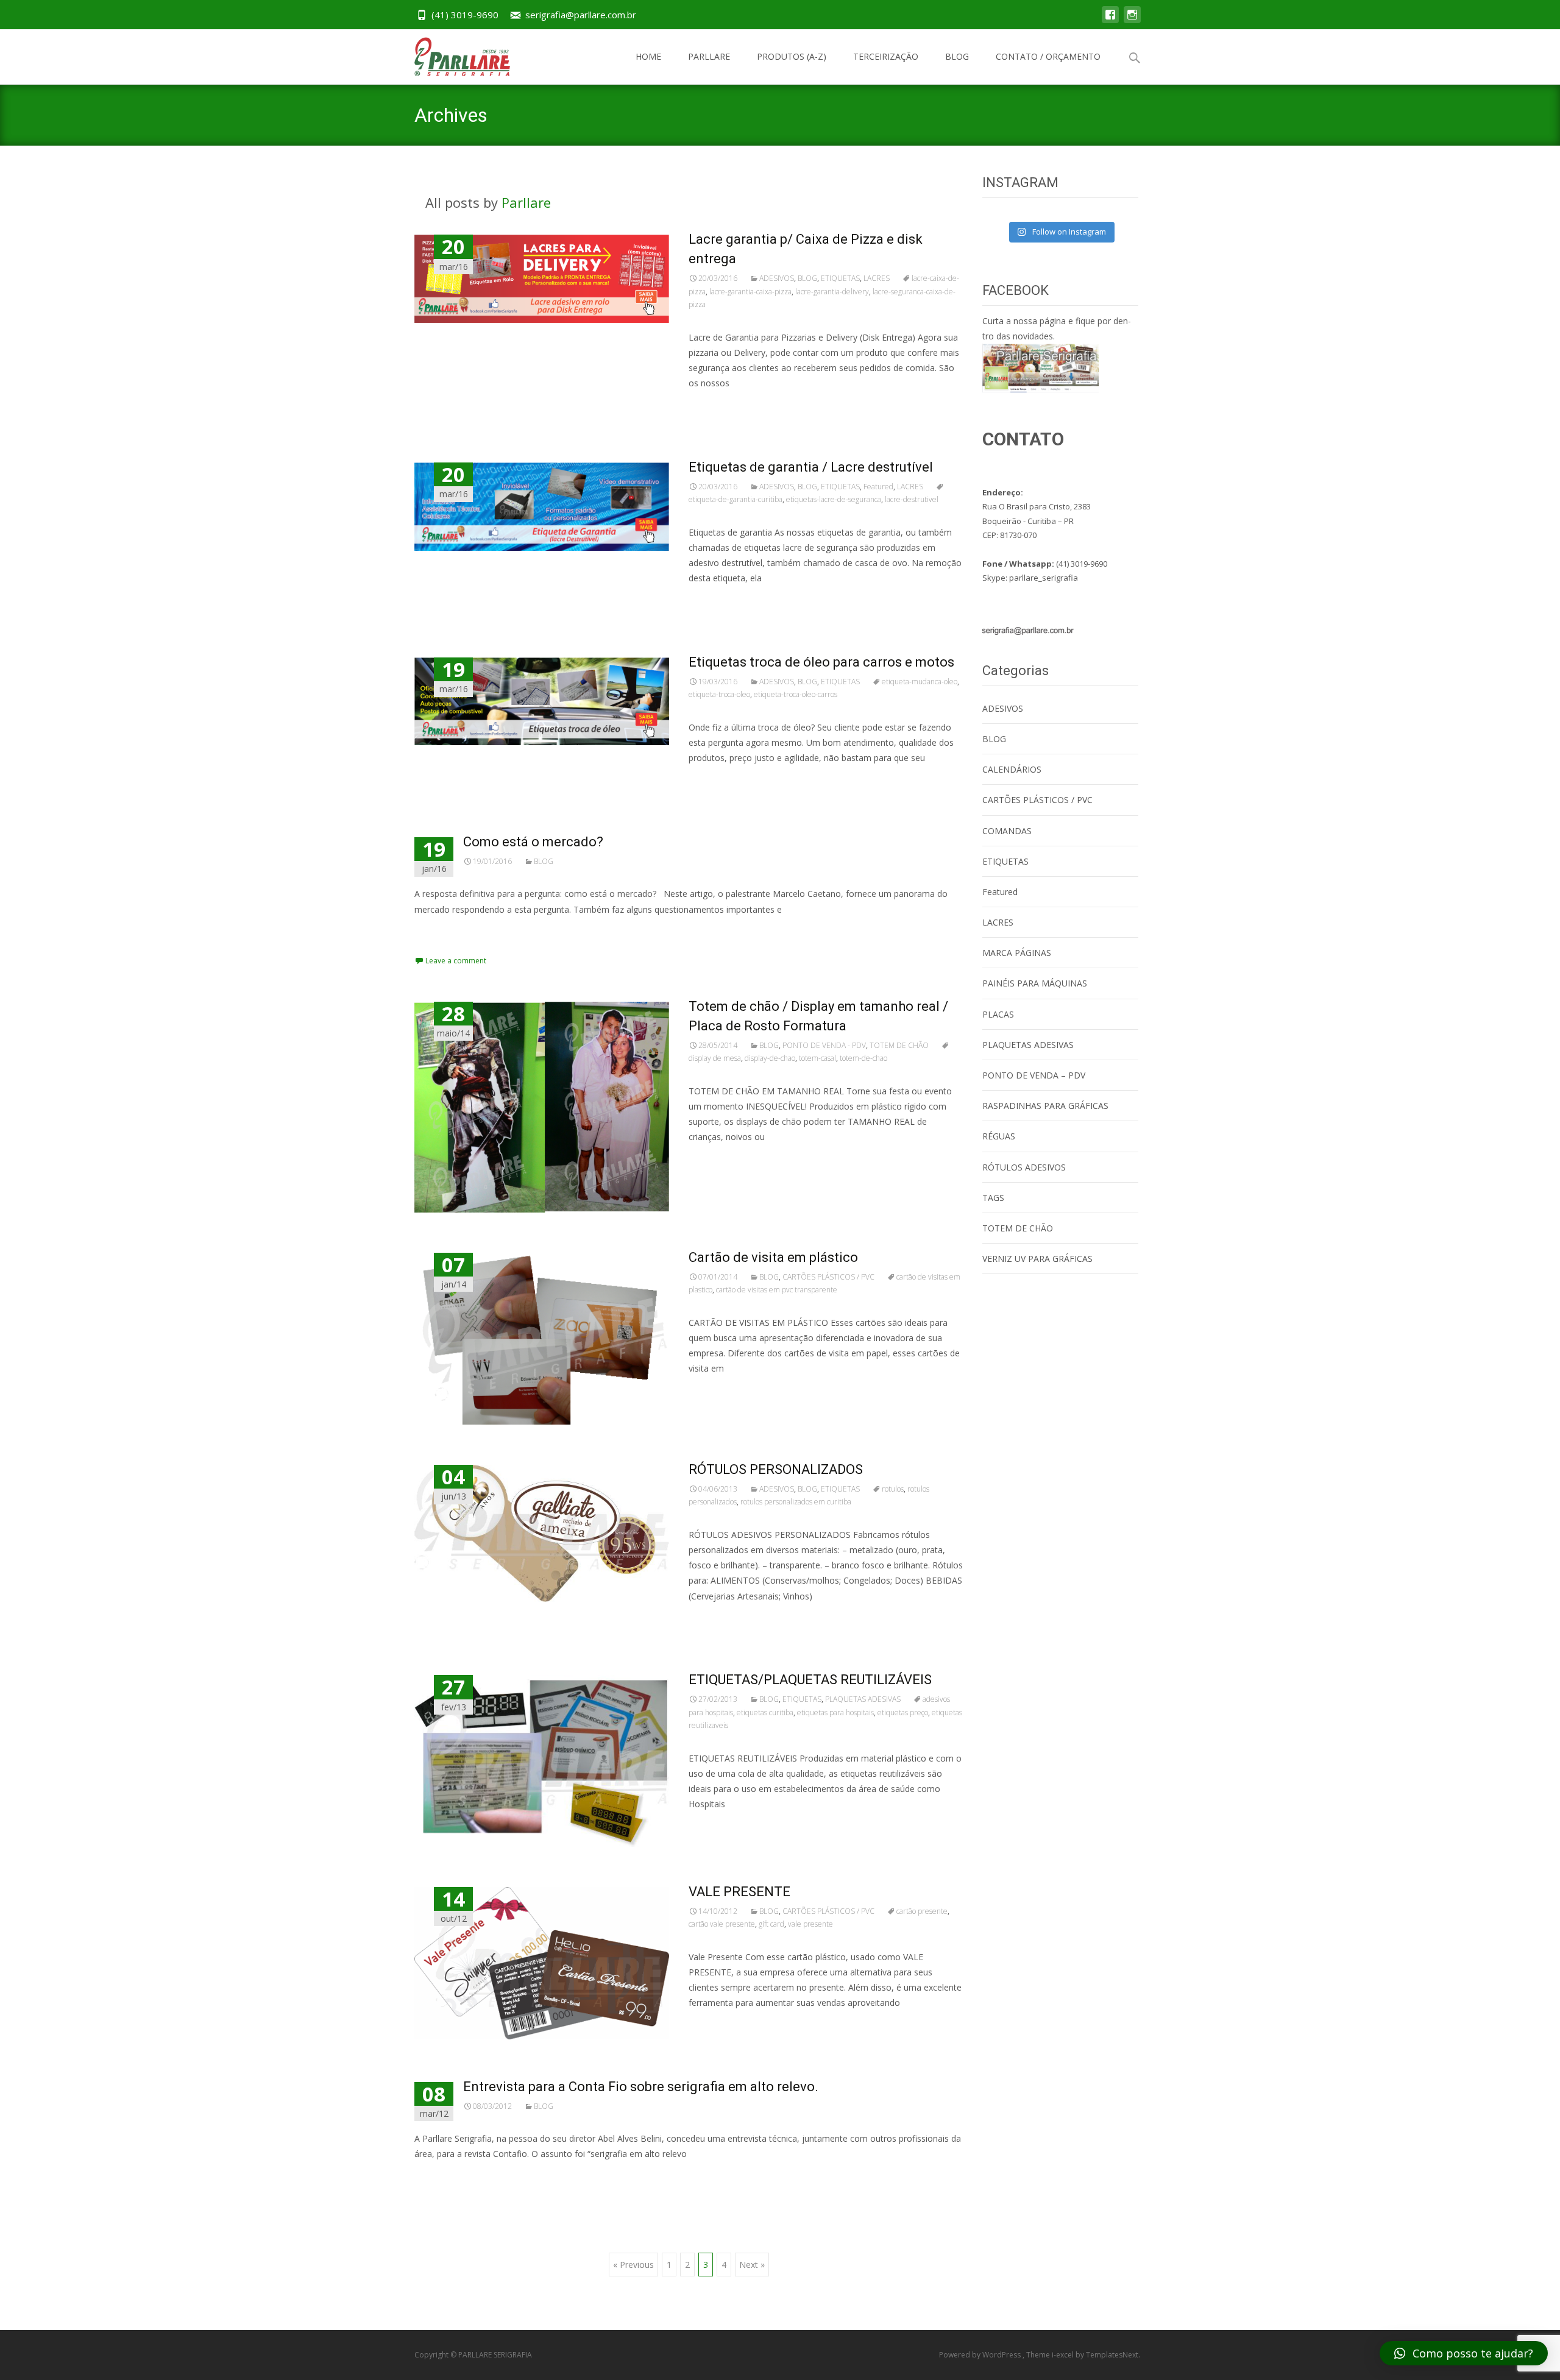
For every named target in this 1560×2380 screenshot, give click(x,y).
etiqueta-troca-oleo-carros (796, 694)
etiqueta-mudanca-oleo (920, 682)
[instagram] (1132, 20)
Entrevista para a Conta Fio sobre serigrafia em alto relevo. (641, 2087)
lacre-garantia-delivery (832, 292)
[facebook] (1110, 20)
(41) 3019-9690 (465, 15)
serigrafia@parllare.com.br (581, 15)
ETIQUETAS (840, 278)
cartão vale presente (722, 1924)
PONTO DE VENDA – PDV (1034, 1075)
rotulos (893, 1489)
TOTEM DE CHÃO (899, 1045)
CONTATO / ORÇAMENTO (1048, 56)
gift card (771, 1924)
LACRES (877, 278)
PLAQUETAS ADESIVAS (863, 1699)
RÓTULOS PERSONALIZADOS (776, 1469)
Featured (878, 487)
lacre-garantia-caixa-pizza (750, 292)
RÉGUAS (999, 1136)
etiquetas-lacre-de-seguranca (834, 499)
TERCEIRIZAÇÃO (886, 56)
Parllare (526, 202)
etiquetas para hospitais (835, 1712)
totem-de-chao (863, 1058)
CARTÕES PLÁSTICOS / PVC (828, 1277)
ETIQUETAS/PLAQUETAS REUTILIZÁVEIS (810, 1680)
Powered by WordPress (981, 2355)
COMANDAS (1007, 831)
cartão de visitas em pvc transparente (777, 1290)
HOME (648, 56)
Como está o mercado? (533, 842)
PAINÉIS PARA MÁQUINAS (1035, 983)
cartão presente (922, 1911)
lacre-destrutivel (912, 499)
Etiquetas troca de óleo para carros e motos (821, 662)
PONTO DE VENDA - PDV (824, 1045)
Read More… (716, 406)
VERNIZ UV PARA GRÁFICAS (1037, 1259)
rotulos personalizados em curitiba (796, 1502)
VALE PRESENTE (739, 1892)
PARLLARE (709, 56)
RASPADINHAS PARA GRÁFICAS (1045, 1106)
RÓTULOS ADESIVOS (1024, 1167)
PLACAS (998, 1014)
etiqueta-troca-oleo (719, 694)
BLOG (957, 56)
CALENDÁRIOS (1012, 769)
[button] (1464, 2353)
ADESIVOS (777, 278)
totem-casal (817, 1058)
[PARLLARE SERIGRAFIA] (452, 54)
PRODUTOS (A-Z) (792, 56)
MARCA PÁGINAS (1017, 953)
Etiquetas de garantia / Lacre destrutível (811, 467)
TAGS (993, 1198)
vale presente (810, 1924)
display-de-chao (770, 1058)
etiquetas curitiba (765, 1712)
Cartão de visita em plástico (773, 1257)
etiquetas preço (903, 1712)
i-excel (1064, 2355)
